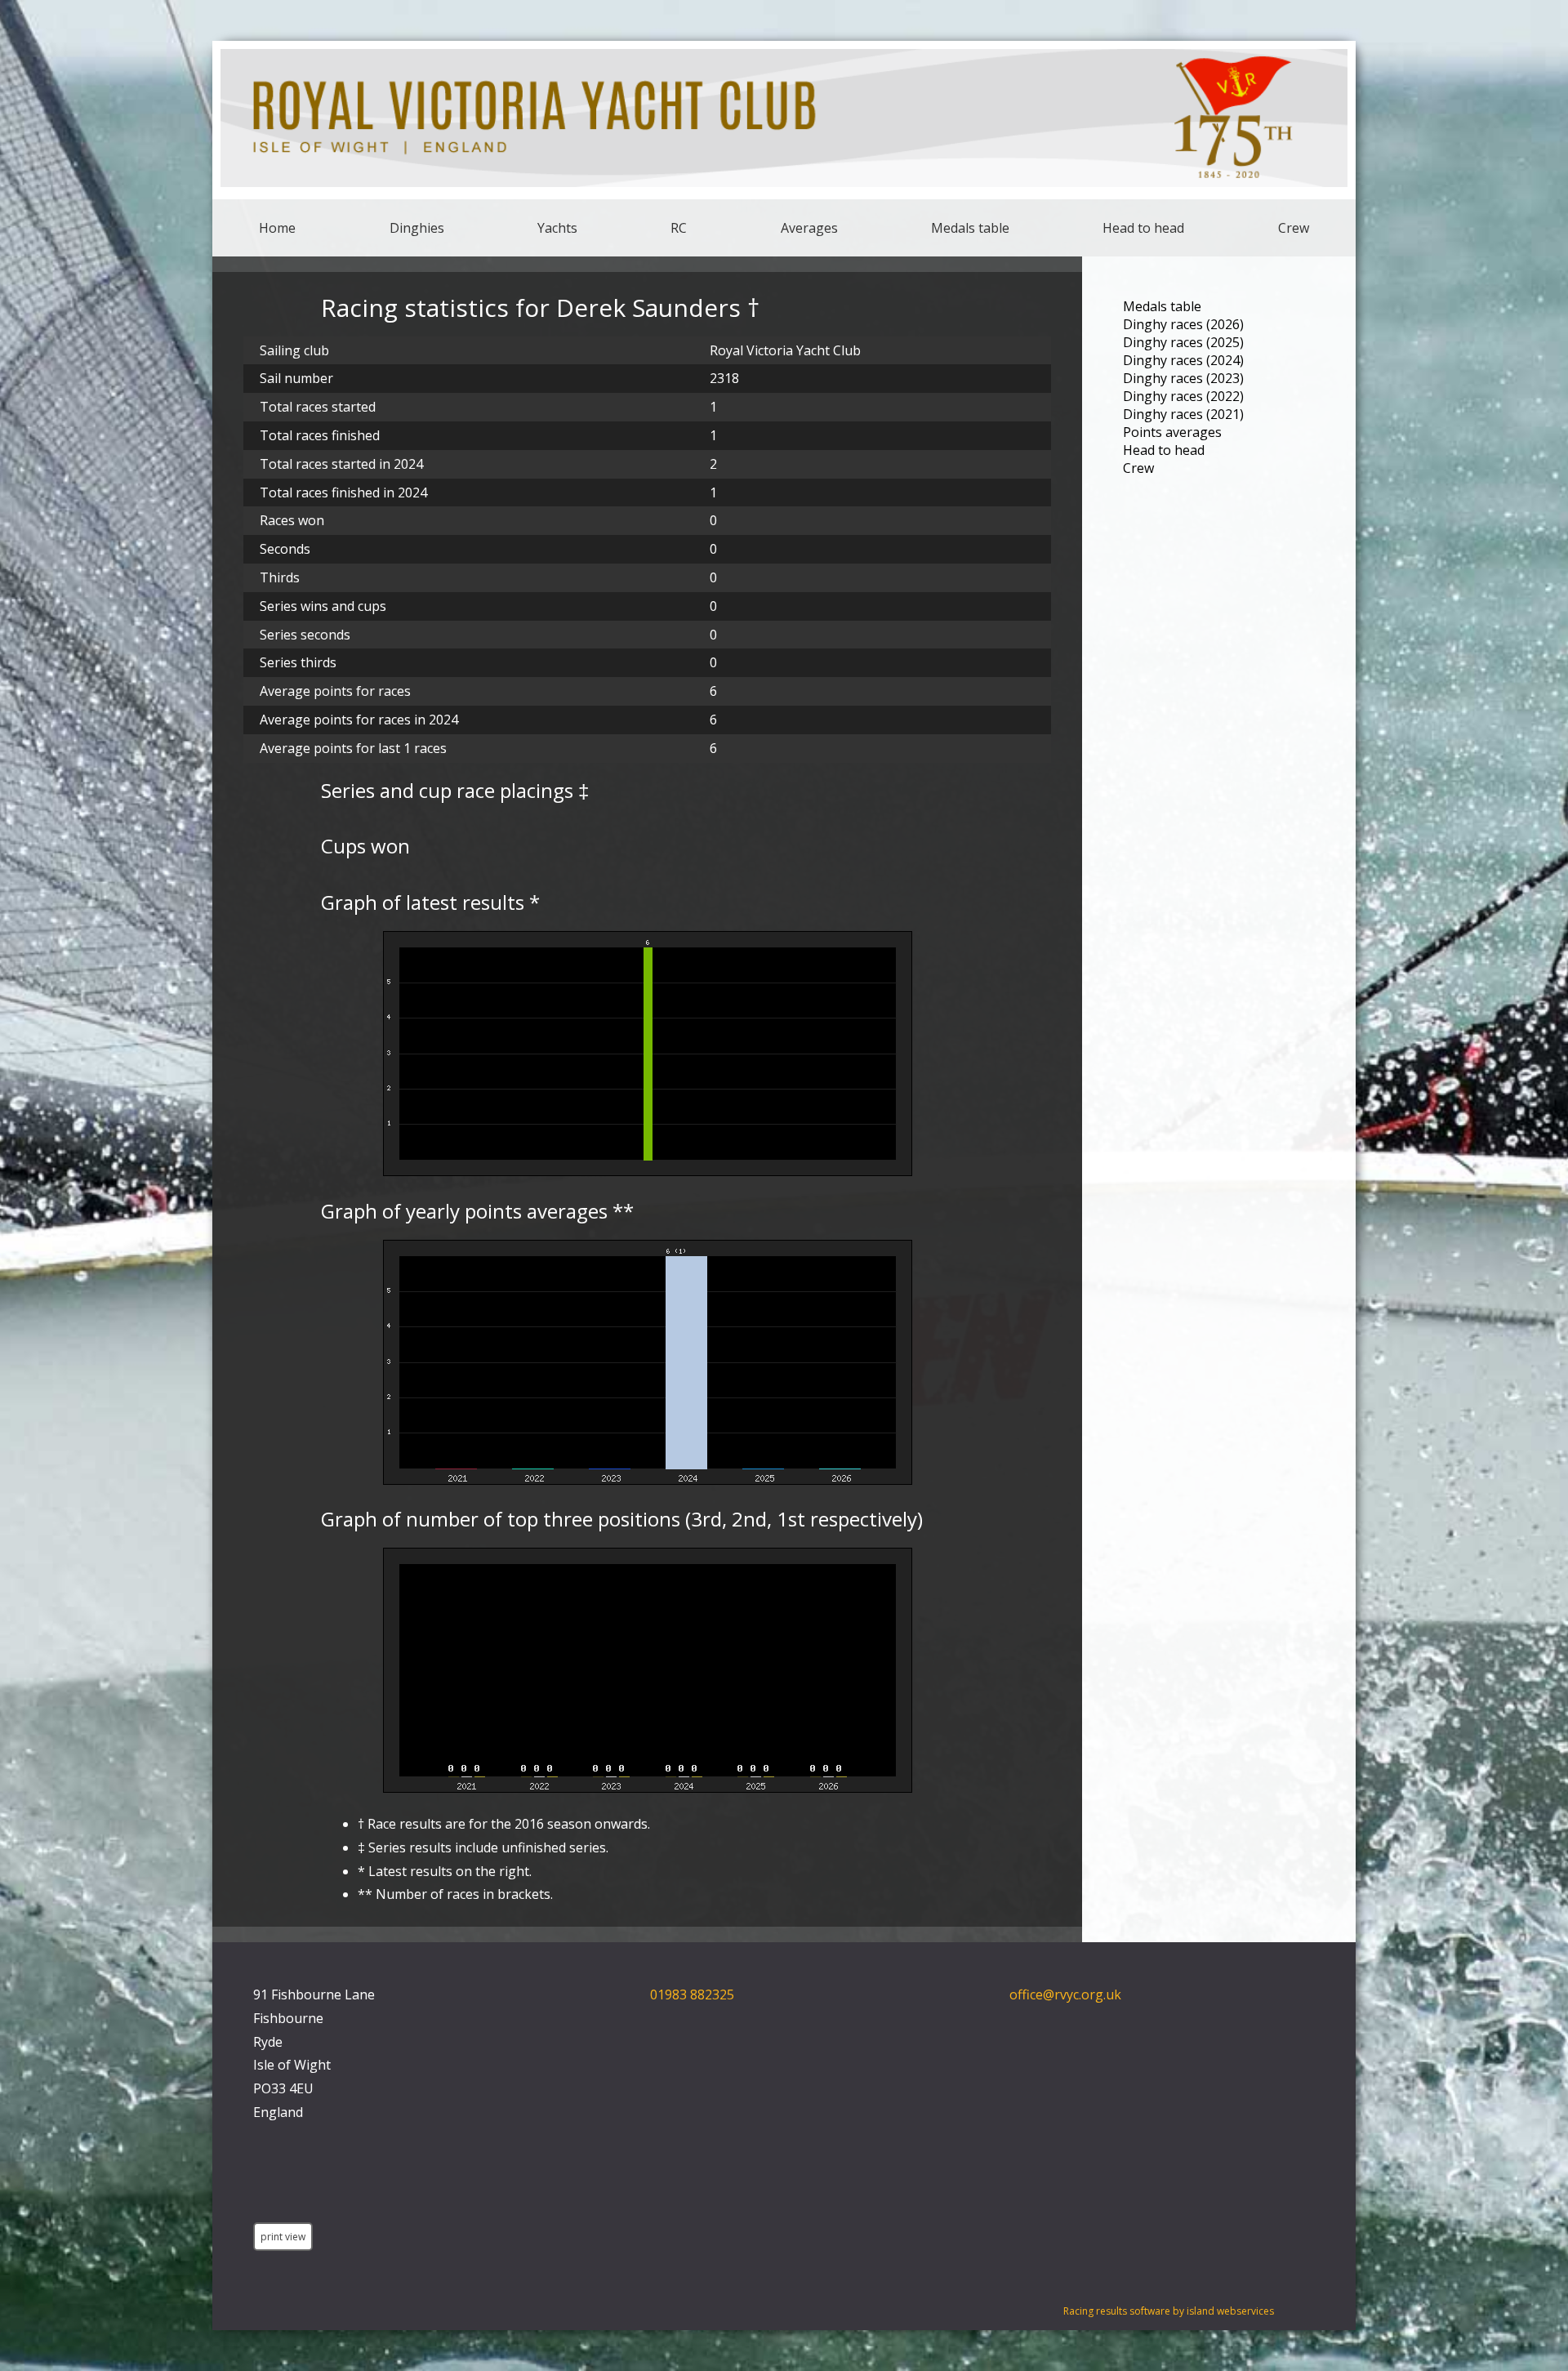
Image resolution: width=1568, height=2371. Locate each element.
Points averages (1172, 432)
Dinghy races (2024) (1183, 360)
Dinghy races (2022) (1183, 396)
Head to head (1143, 228)
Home (277, 228)
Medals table (970, 228)
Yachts (557, 228)
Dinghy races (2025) (1183, 342)
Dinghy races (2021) (1183, 414)
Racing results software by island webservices (1169, 2311)
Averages (809, 228)
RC (679, 228)
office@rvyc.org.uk (1065, 1994)
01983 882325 (692, 1994)
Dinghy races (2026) (1183, 324)
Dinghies (417, 228)
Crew (1294, 228)
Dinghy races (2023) (1183, 378)
